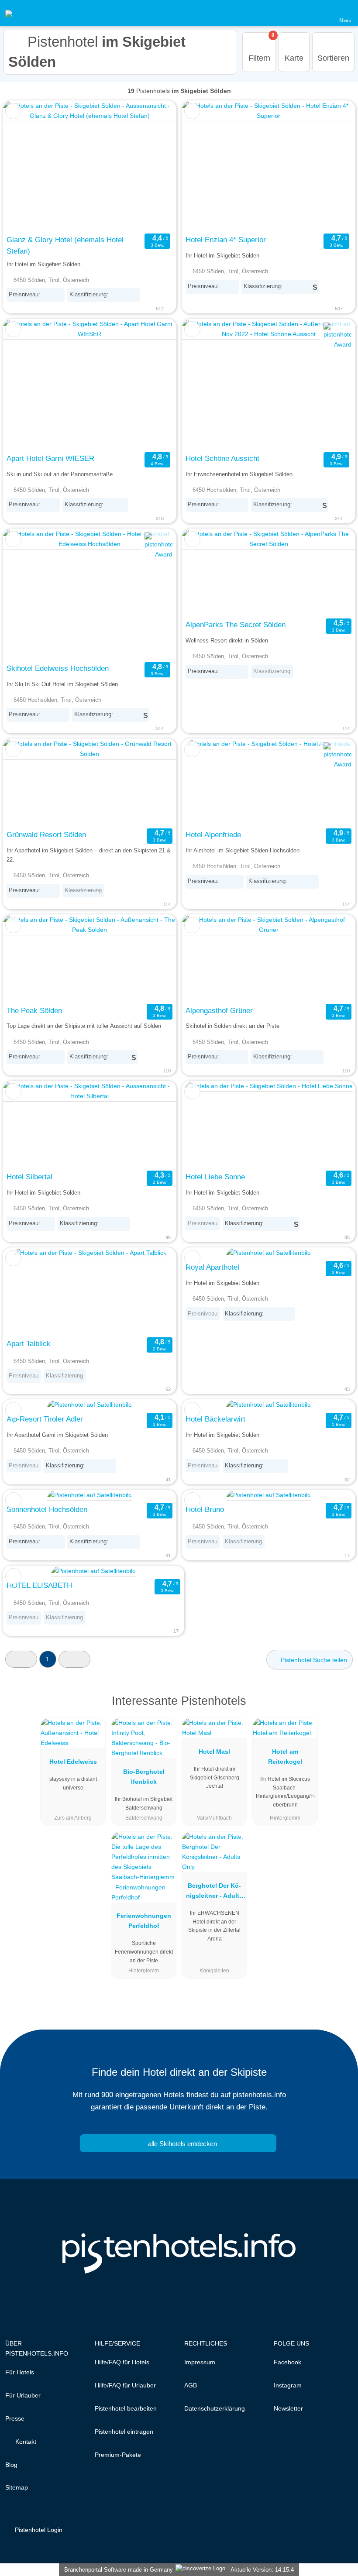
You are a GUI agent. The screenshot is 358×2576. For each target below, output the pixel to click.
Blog (11, 2465)
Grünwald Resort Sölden (46, 835)
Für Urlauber (23, 2395)
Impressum (200, 2362)
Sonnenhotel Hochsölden (47, 1509)
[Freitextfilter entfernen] (318, 13)
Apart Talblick (29, 1343)
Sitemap (17, 2487)
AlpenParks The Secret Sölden (236, 625)
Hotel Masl (214, 1752)
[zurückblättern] (25, 166)
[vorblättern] (154, 166)
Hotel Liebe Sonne (215, 1177)
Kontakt (25, 2442)
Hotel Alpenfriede (213, 835)
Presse (15, 2418)
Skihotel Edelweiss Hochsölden (58, 668)
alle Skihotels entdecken (182, 2144)
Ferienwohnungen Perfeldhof (144, 1921)
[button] (21, 1659)
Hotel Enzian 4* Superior (226, 240)
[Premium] (340, 1709)
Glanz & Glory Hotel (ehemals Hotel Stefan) (65, 245)
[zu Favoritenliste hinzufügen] (13, 111)
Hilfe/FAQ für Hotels (122, 2362)
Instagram (288, 2385)
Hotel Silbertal (29, 1177)
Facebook (287, 2362)
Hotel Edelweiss (73, 1762)
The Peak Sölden (34, 1010)
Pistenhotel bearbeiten (126, 2408)
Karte (294, 58)
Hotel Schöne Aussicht (222, 458)
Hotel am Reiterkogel (285, 1757)
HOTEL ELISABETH (39, 1585)
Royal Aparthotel (212, 1267)
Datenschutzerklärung (215, 2408)
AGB (191, 2385)
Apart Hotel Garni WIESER (50, 458)
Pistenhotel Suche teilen (313, 1660)
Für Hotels (20, 2372)
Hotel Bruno (205, 1509)
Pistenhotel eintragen (124, 2432)
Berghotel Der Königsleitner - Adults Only (214, 1893)
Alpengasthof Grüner (219, 1010)
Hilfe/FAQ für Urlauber (125, 2385)
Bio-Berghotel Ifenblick (144, 1777)
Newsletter (288, 2408)
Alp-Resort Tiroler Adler (45, 1419)
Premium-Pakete (118, 2455)
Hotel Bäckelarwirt (215, 1419)
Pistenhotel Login (38, 2530)
